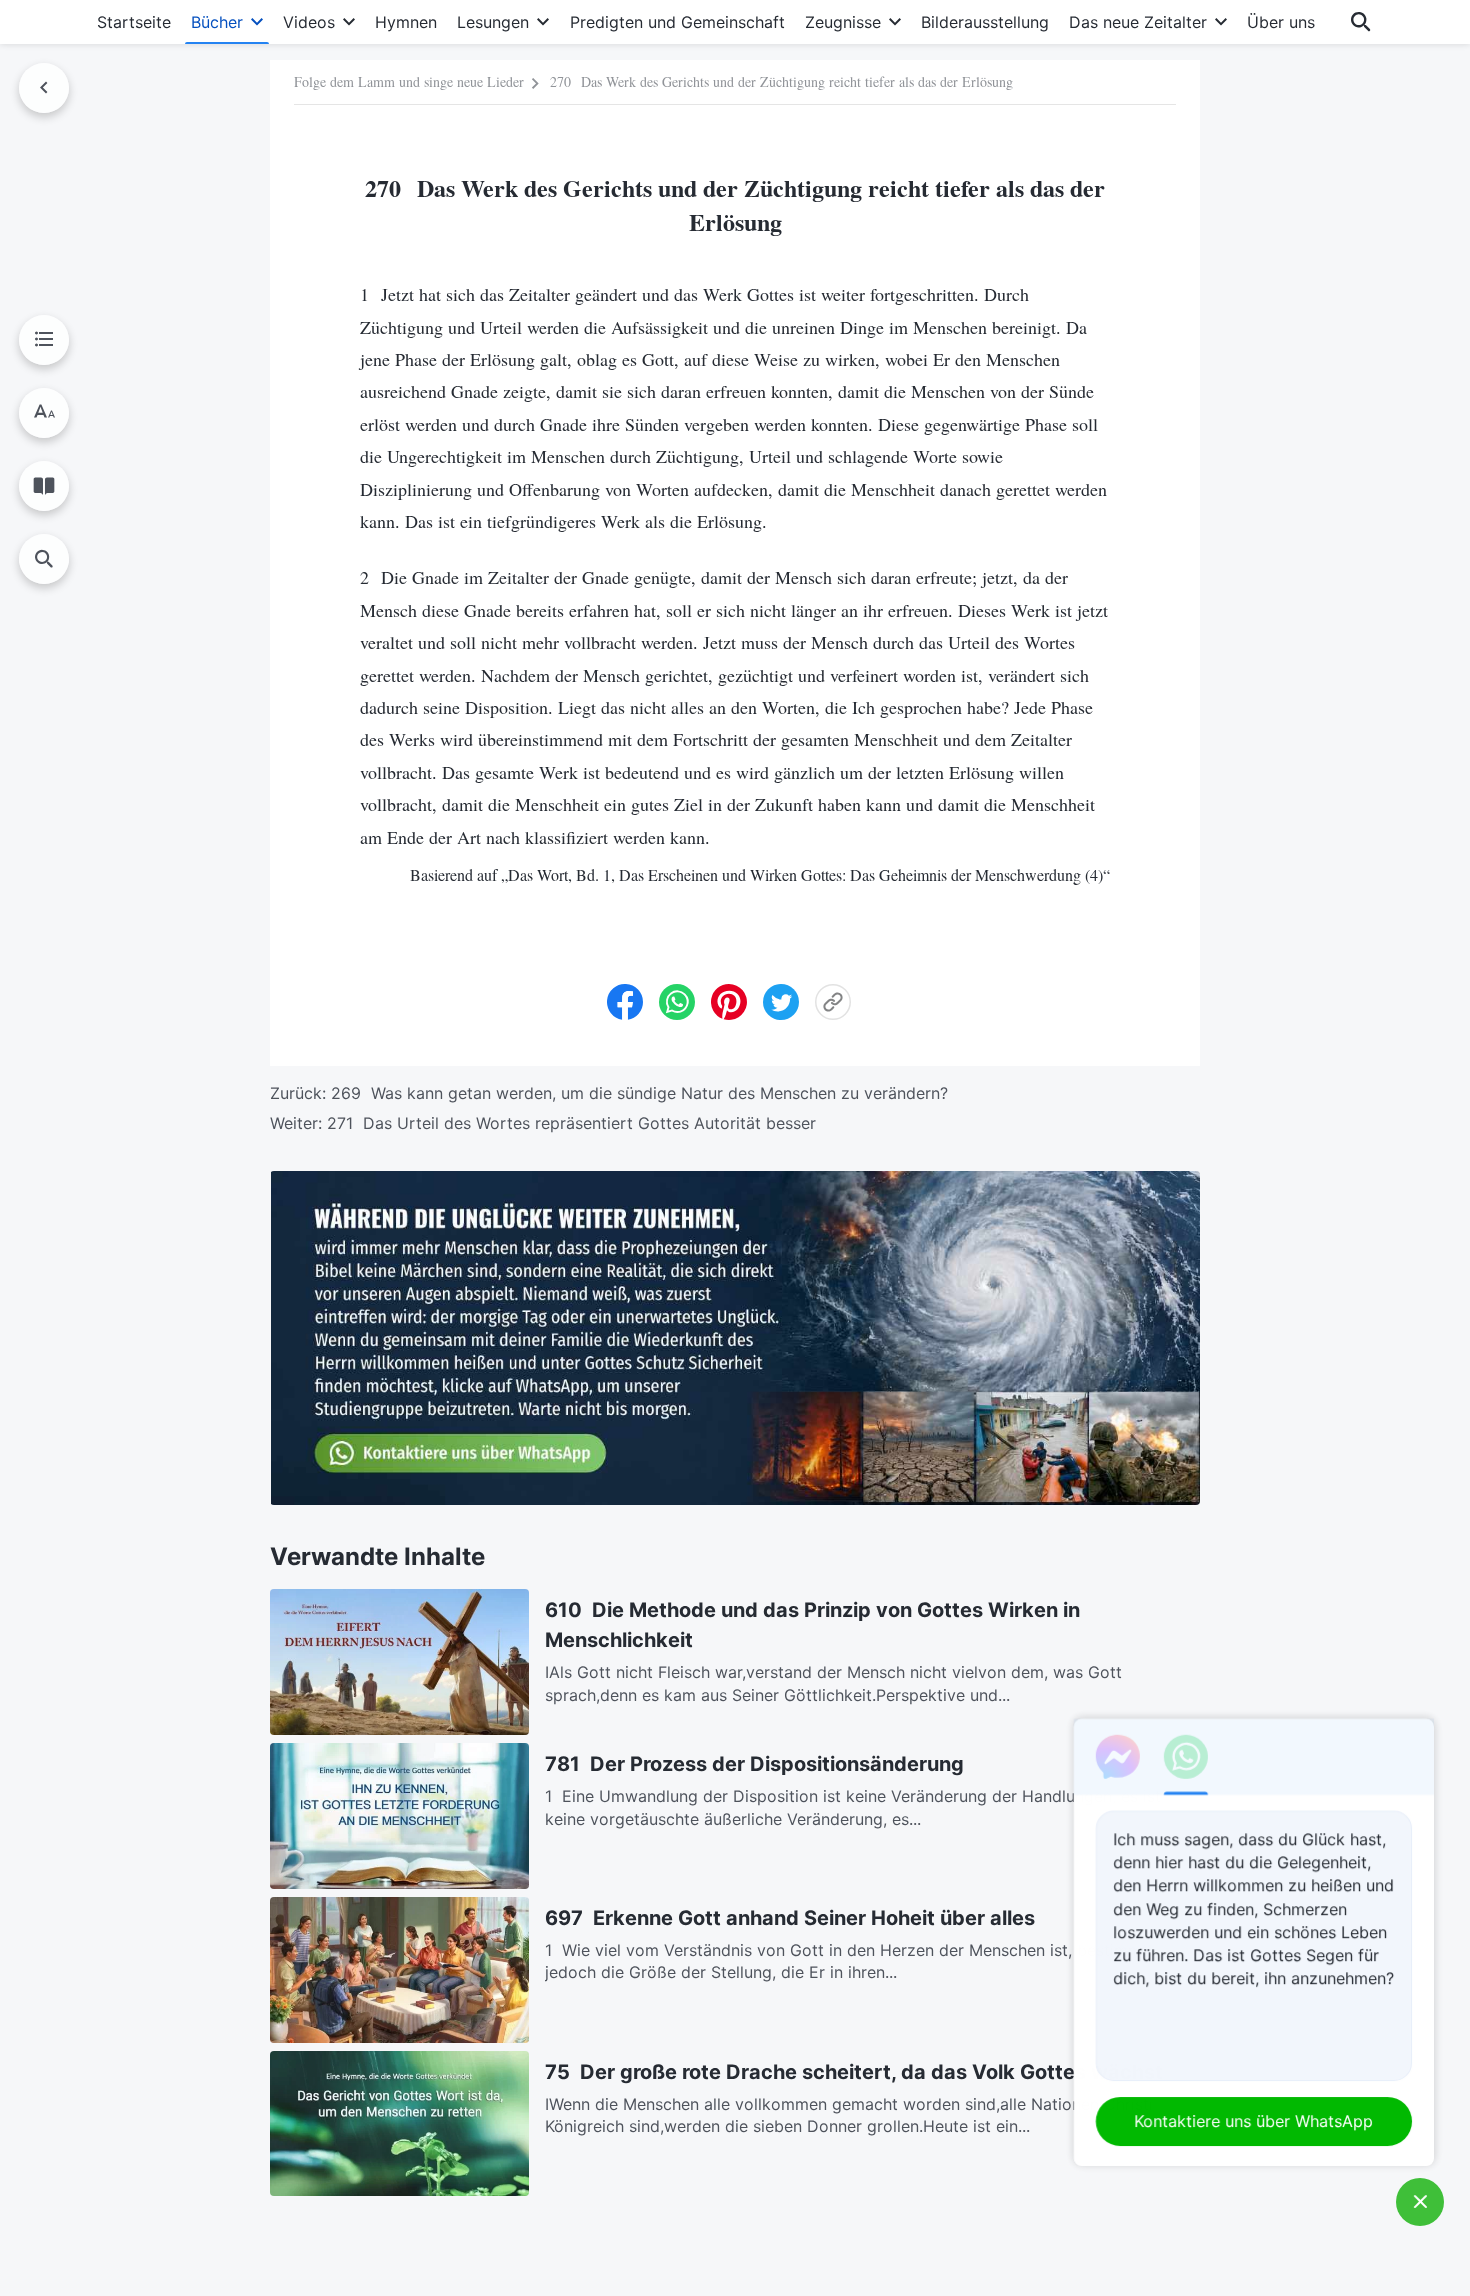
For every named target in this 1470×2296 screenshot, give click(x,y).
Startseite (134, 22)
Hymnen (406, 22)
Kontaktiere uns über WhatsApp (1254, 2121)
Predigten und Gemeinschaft (677, 22)
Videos (309, 22)
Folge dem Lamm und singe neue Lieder (409, 81)
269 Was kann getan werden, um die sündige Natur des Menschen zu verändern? (639, 1093)
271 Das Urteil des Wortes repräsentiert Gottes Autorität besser (571, 1123)
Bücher (217, 22)
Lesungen (493, 22)
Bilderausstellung (985, 22)
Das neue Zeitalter (1138, 22)
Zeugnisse (843, 22)
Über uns (1281, 22)
